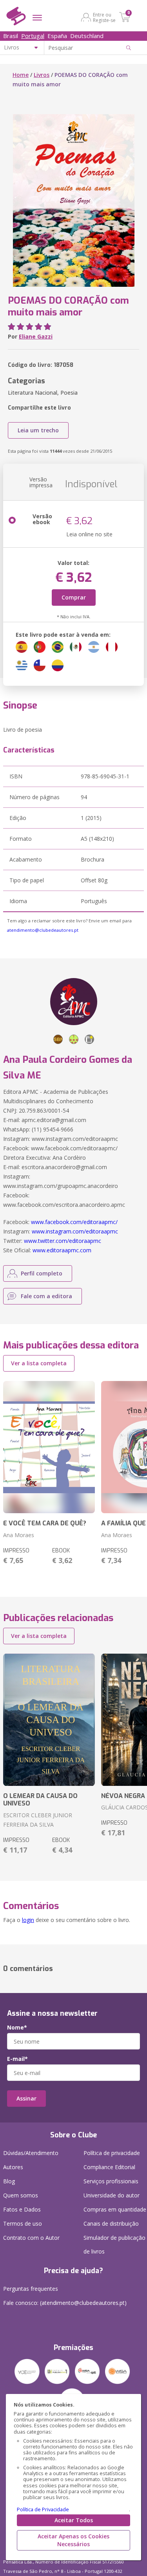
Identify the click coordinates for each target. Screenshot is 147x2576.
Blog (9, 2181)
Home (21, 75)
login (28, 1920)
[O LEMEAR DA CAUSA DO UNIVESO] (49, 1720)
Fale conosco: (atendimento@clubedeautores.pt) (65, 2303)
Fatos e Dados (22, 2209)
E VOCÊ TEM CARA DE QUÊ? (45, 1523)
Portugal (33, 36)
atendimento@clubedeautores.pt (43, 930)
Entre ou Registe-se (104, 17)
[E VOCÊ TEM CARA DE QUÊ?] (49, 1447)
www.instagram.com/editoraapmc (75, 1231)
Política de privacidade (112, 2153)
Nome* (17, 2028)
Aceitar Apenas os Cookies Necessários (73, 2540)
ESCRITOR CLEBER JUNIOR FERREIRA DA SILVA (38, 1820)
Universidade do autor (112, 2195)
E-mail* (17, 2059)
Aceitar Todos (74, 2520)
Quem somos (21, 2195)
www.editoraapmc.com (62, 1250)
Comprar (74, 597)
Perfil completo (42, 1273)
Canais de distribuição (111, 2223)
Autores (13, 2167)
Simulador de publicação (114, 2244)
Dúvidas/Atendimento (31, 2153)
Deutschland (87, 36)
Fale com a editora (46, 1296)
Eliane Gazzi (36, 336)
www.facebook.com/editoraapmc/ (74, 1222)
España (57, 36)
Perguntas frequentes (31, 2289)
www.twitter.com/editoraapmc (63, 1241)
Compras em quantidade (115, 2209)
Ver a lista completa (39, 1363)
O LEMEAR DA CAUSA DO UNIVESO (40, 1800)
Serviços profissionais (111, 2181)
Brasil (11, 36)
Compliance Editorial (109, 2167)
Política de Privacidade (43, 2510)
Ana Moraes (19, 1535)
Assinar (26, 2098)
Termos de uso (23, 2223)
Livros (42, 75)
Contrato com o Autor (31, 2238)
